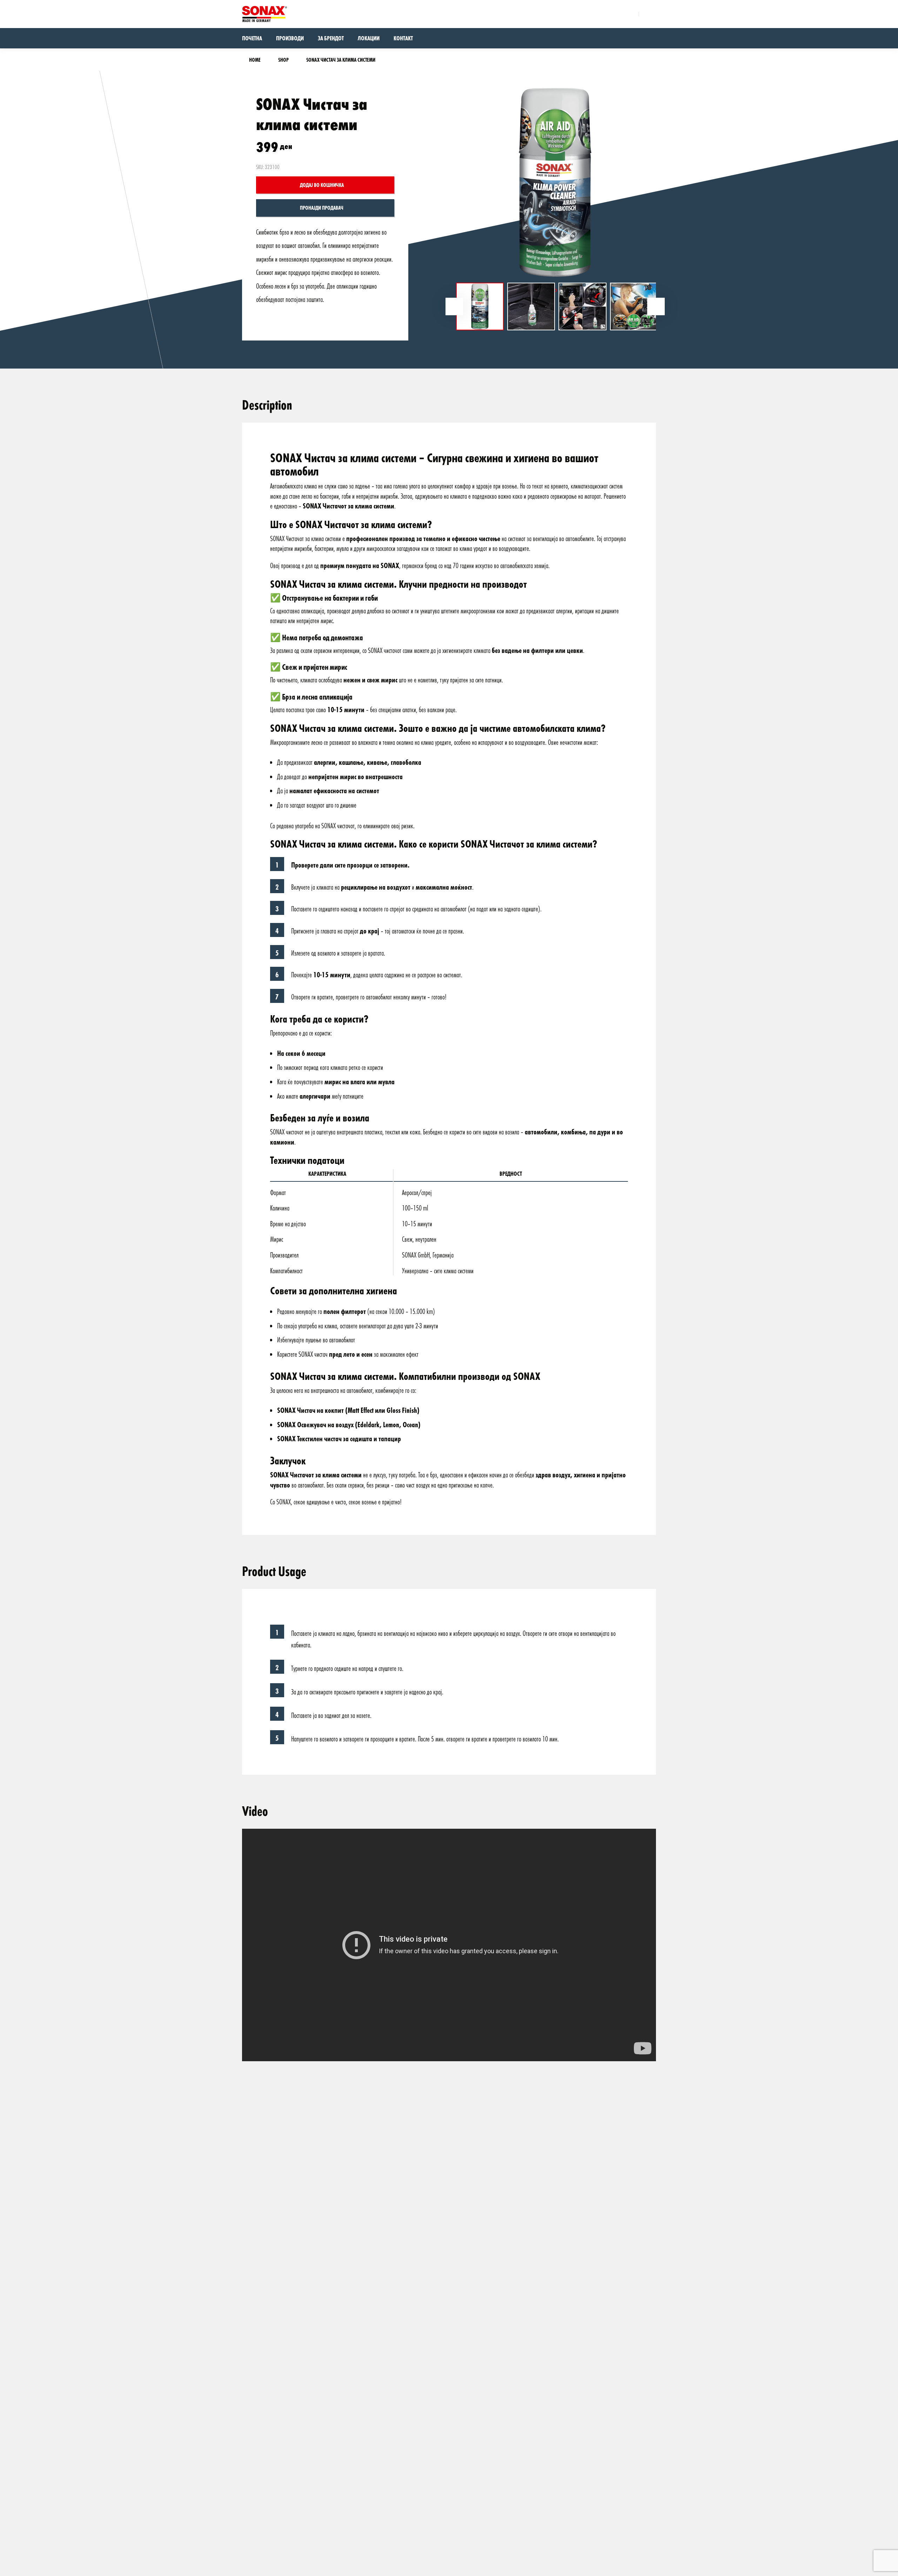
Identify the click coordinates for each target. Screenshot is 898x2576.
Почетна (252, 38)
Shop (283, 60)
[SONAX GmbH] (264, 14)
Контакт (403, 38)
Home (255, 60)
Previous (454, 306)
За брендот (331, 38)
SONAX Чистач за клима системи (341, 60)
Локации (369, 38)
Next (656, 306)
